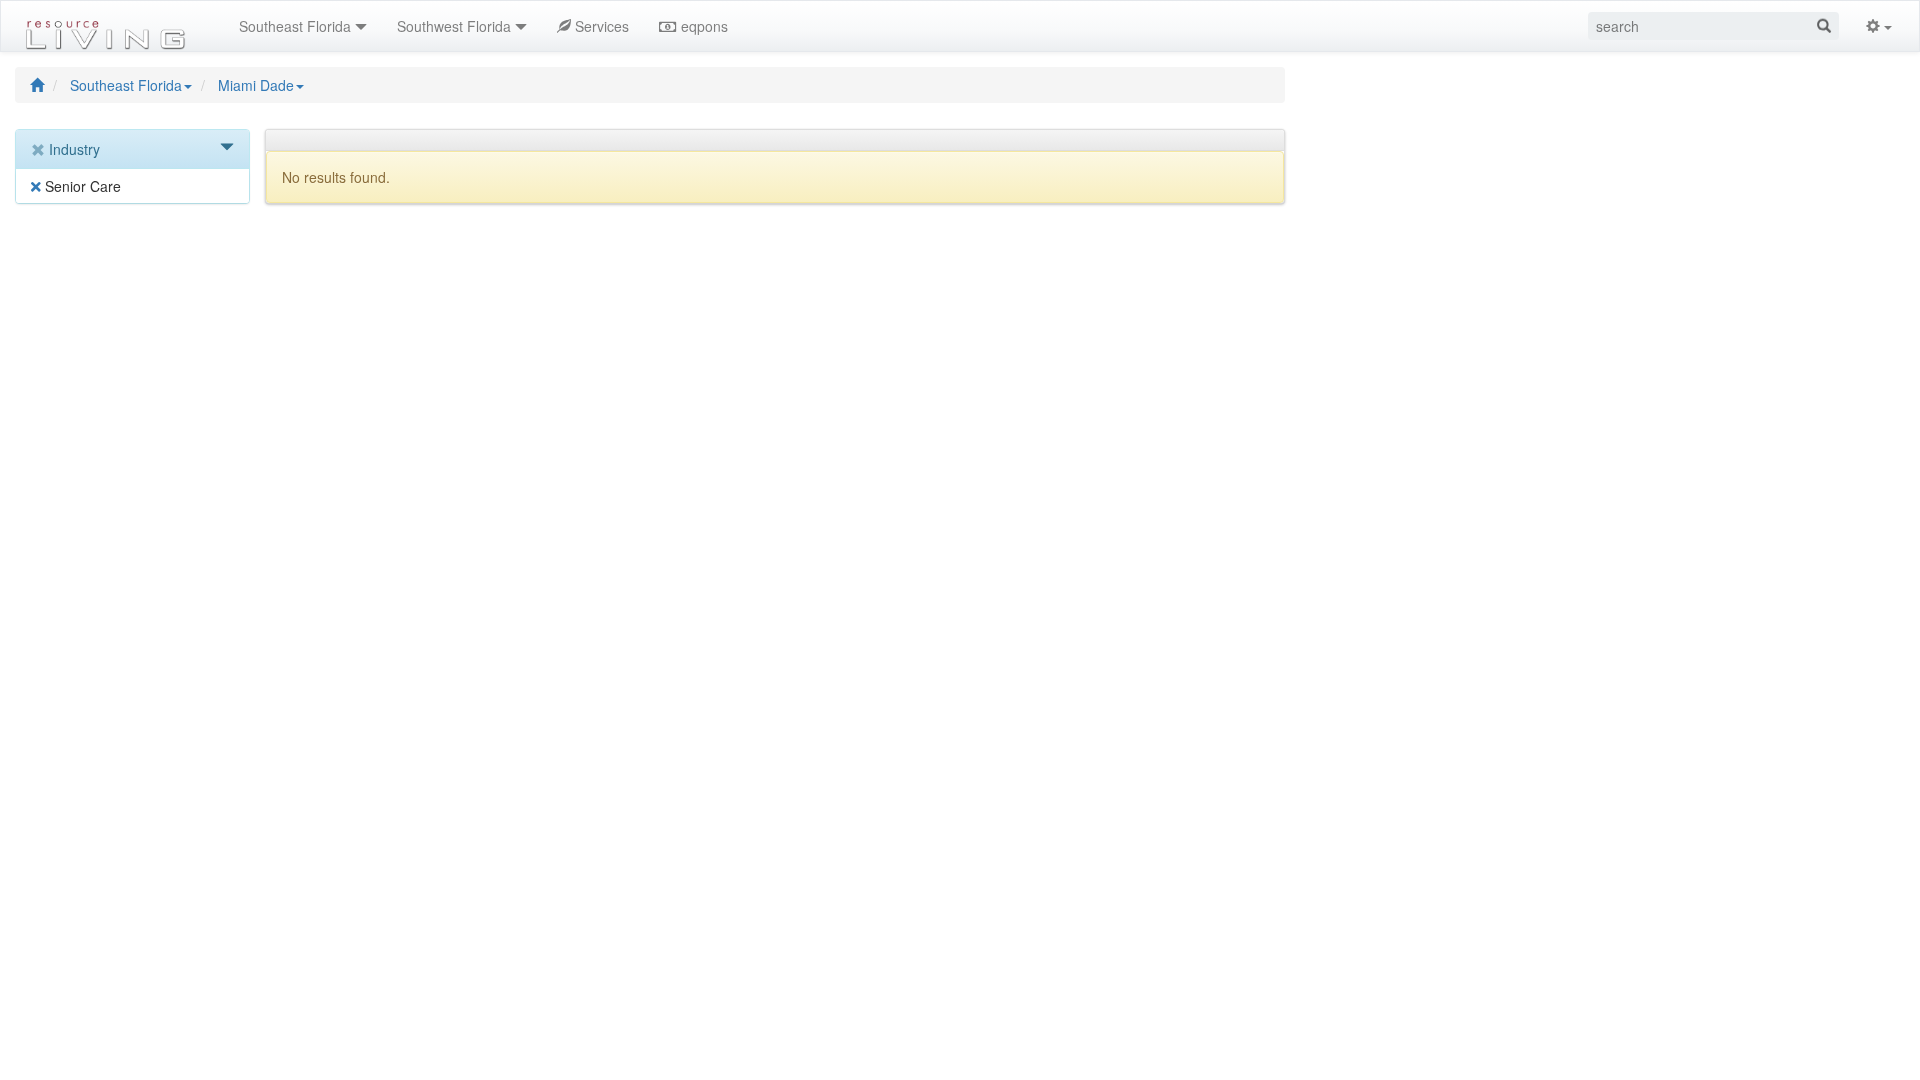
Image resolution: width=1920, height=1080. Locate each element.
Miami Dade (256, 85)
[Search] (1824, 26)
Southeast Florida (126, 85)
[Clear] (40, 150)
